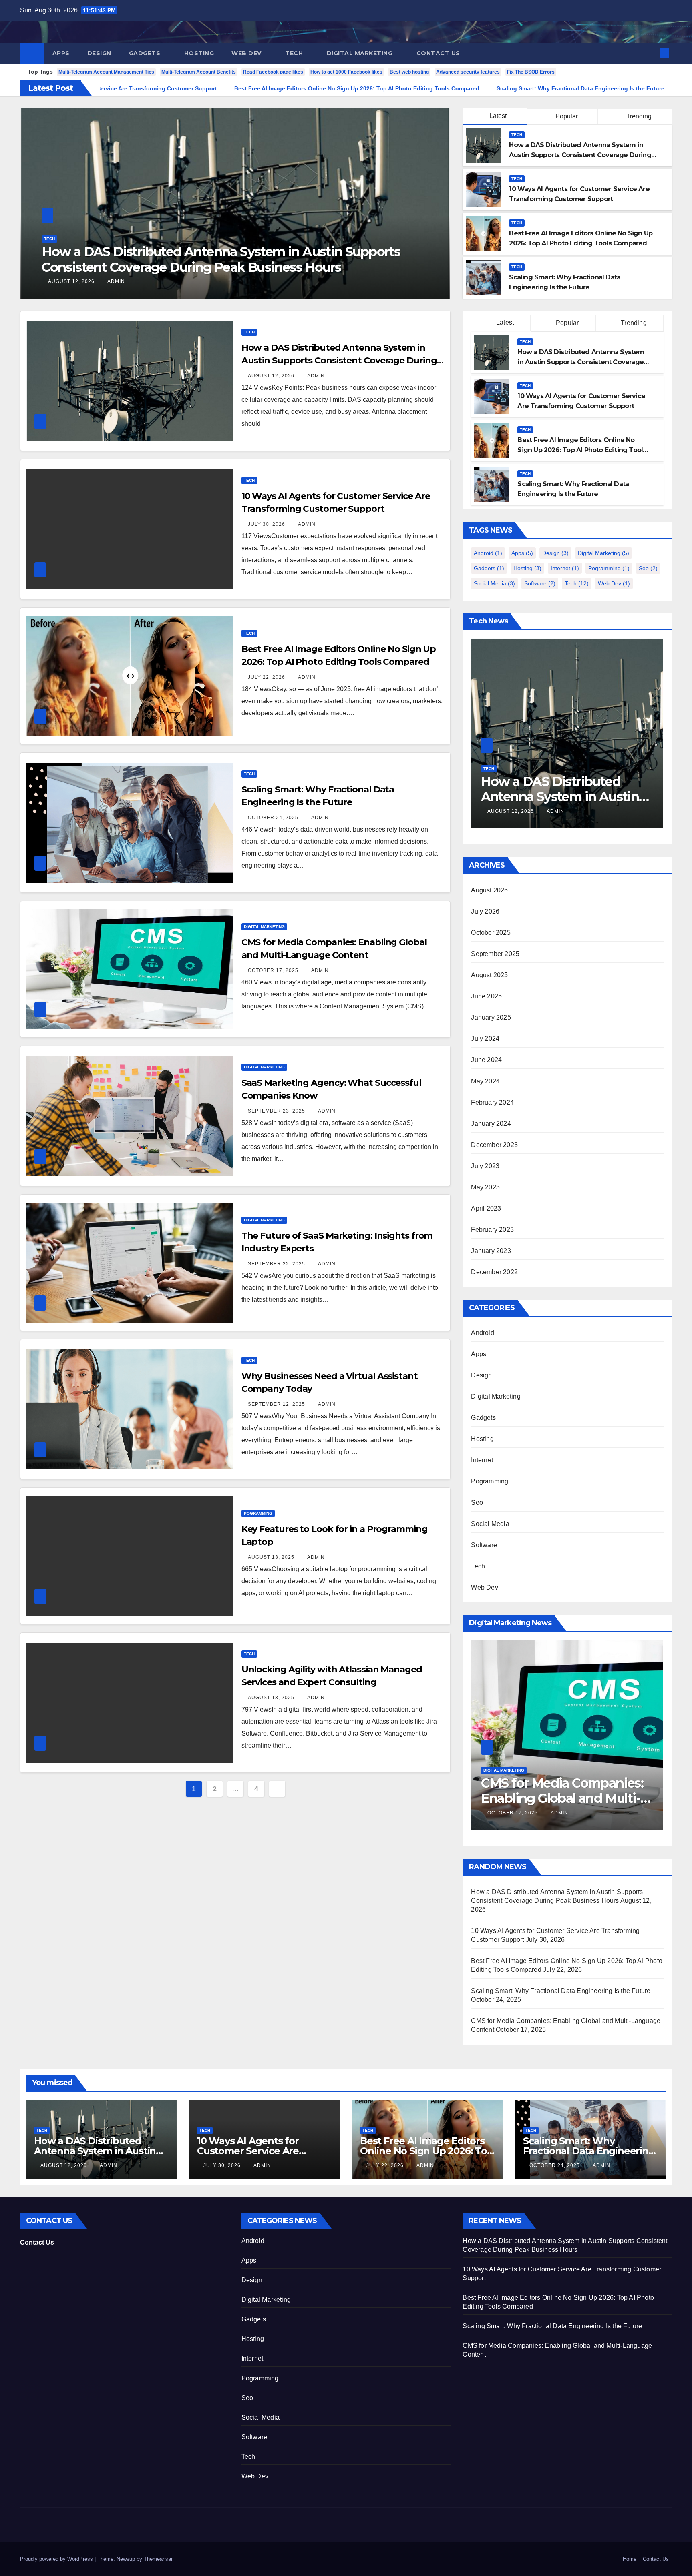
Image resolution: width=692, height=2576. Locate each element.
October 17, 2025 (274, 970)
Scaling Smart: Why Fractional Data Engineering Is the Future (561, 1991)
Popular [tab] (567, 323)
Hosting (199, 53)
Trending (638, 116)
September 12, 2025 (277, 1404)
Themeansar (158, 2559)
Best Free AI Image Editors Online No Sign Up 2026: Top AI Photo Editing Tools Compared (582, 450)
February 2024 (492, 1102)
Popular (566, 116)
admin (107, 281)
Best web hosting (409, 72)
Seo (648, 568)
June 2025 (486, 996)
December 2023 (494, 1145)
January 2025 (491, 1017)
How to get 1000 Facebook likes (346, 72)
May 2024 (485, 1081)
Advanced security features (468, 72)
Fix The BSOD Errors (531, 72)
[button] (651, 53)
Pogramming (258, 1513)
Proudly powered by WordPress (57, 2559)
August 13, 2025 (272, 1557)
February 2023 (492, 1230)
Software (540, 583)
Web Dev (247, 53)
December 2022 (494, 1272)
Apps (61, 53)
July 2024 (485, 1039)
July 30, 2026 (67, 281)
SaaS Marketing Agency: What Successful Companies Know (554, 1798)
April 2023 (486, 1208)
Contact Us (438, 53)
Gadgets (146, 53)
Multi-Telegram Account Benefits (199, 72)
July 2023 (485, 1166)
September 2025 (495, 954)
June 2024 (486, 1060)
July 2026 (485, 911)
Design (99, 53)
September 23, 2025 (277, 1111)
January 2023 (491, 1251)
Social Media (494, 583)
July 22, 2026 (267, 677)
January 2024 (491, 1124)
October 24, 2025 (274, 818)
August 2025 (489, 975)
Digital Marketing (361, 53)
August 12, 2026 (272, 376)
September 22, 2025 (277, 1264)
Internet (565, 568)
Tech (295, 53)
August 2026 (489, 890)
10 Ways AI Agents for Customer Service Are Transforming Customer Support (217, 259)
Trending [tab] (633, 323)
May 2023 (485, 1187)
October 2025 (491, 933)
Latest (498, 116)
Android (488, 553)
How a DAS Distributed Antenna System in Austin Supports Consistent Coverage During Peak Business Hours (580, 155)
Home (630, 2559)
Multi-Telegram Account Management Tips (106, 72)
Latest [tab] (504, 322)
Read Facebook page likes (273, 72)
